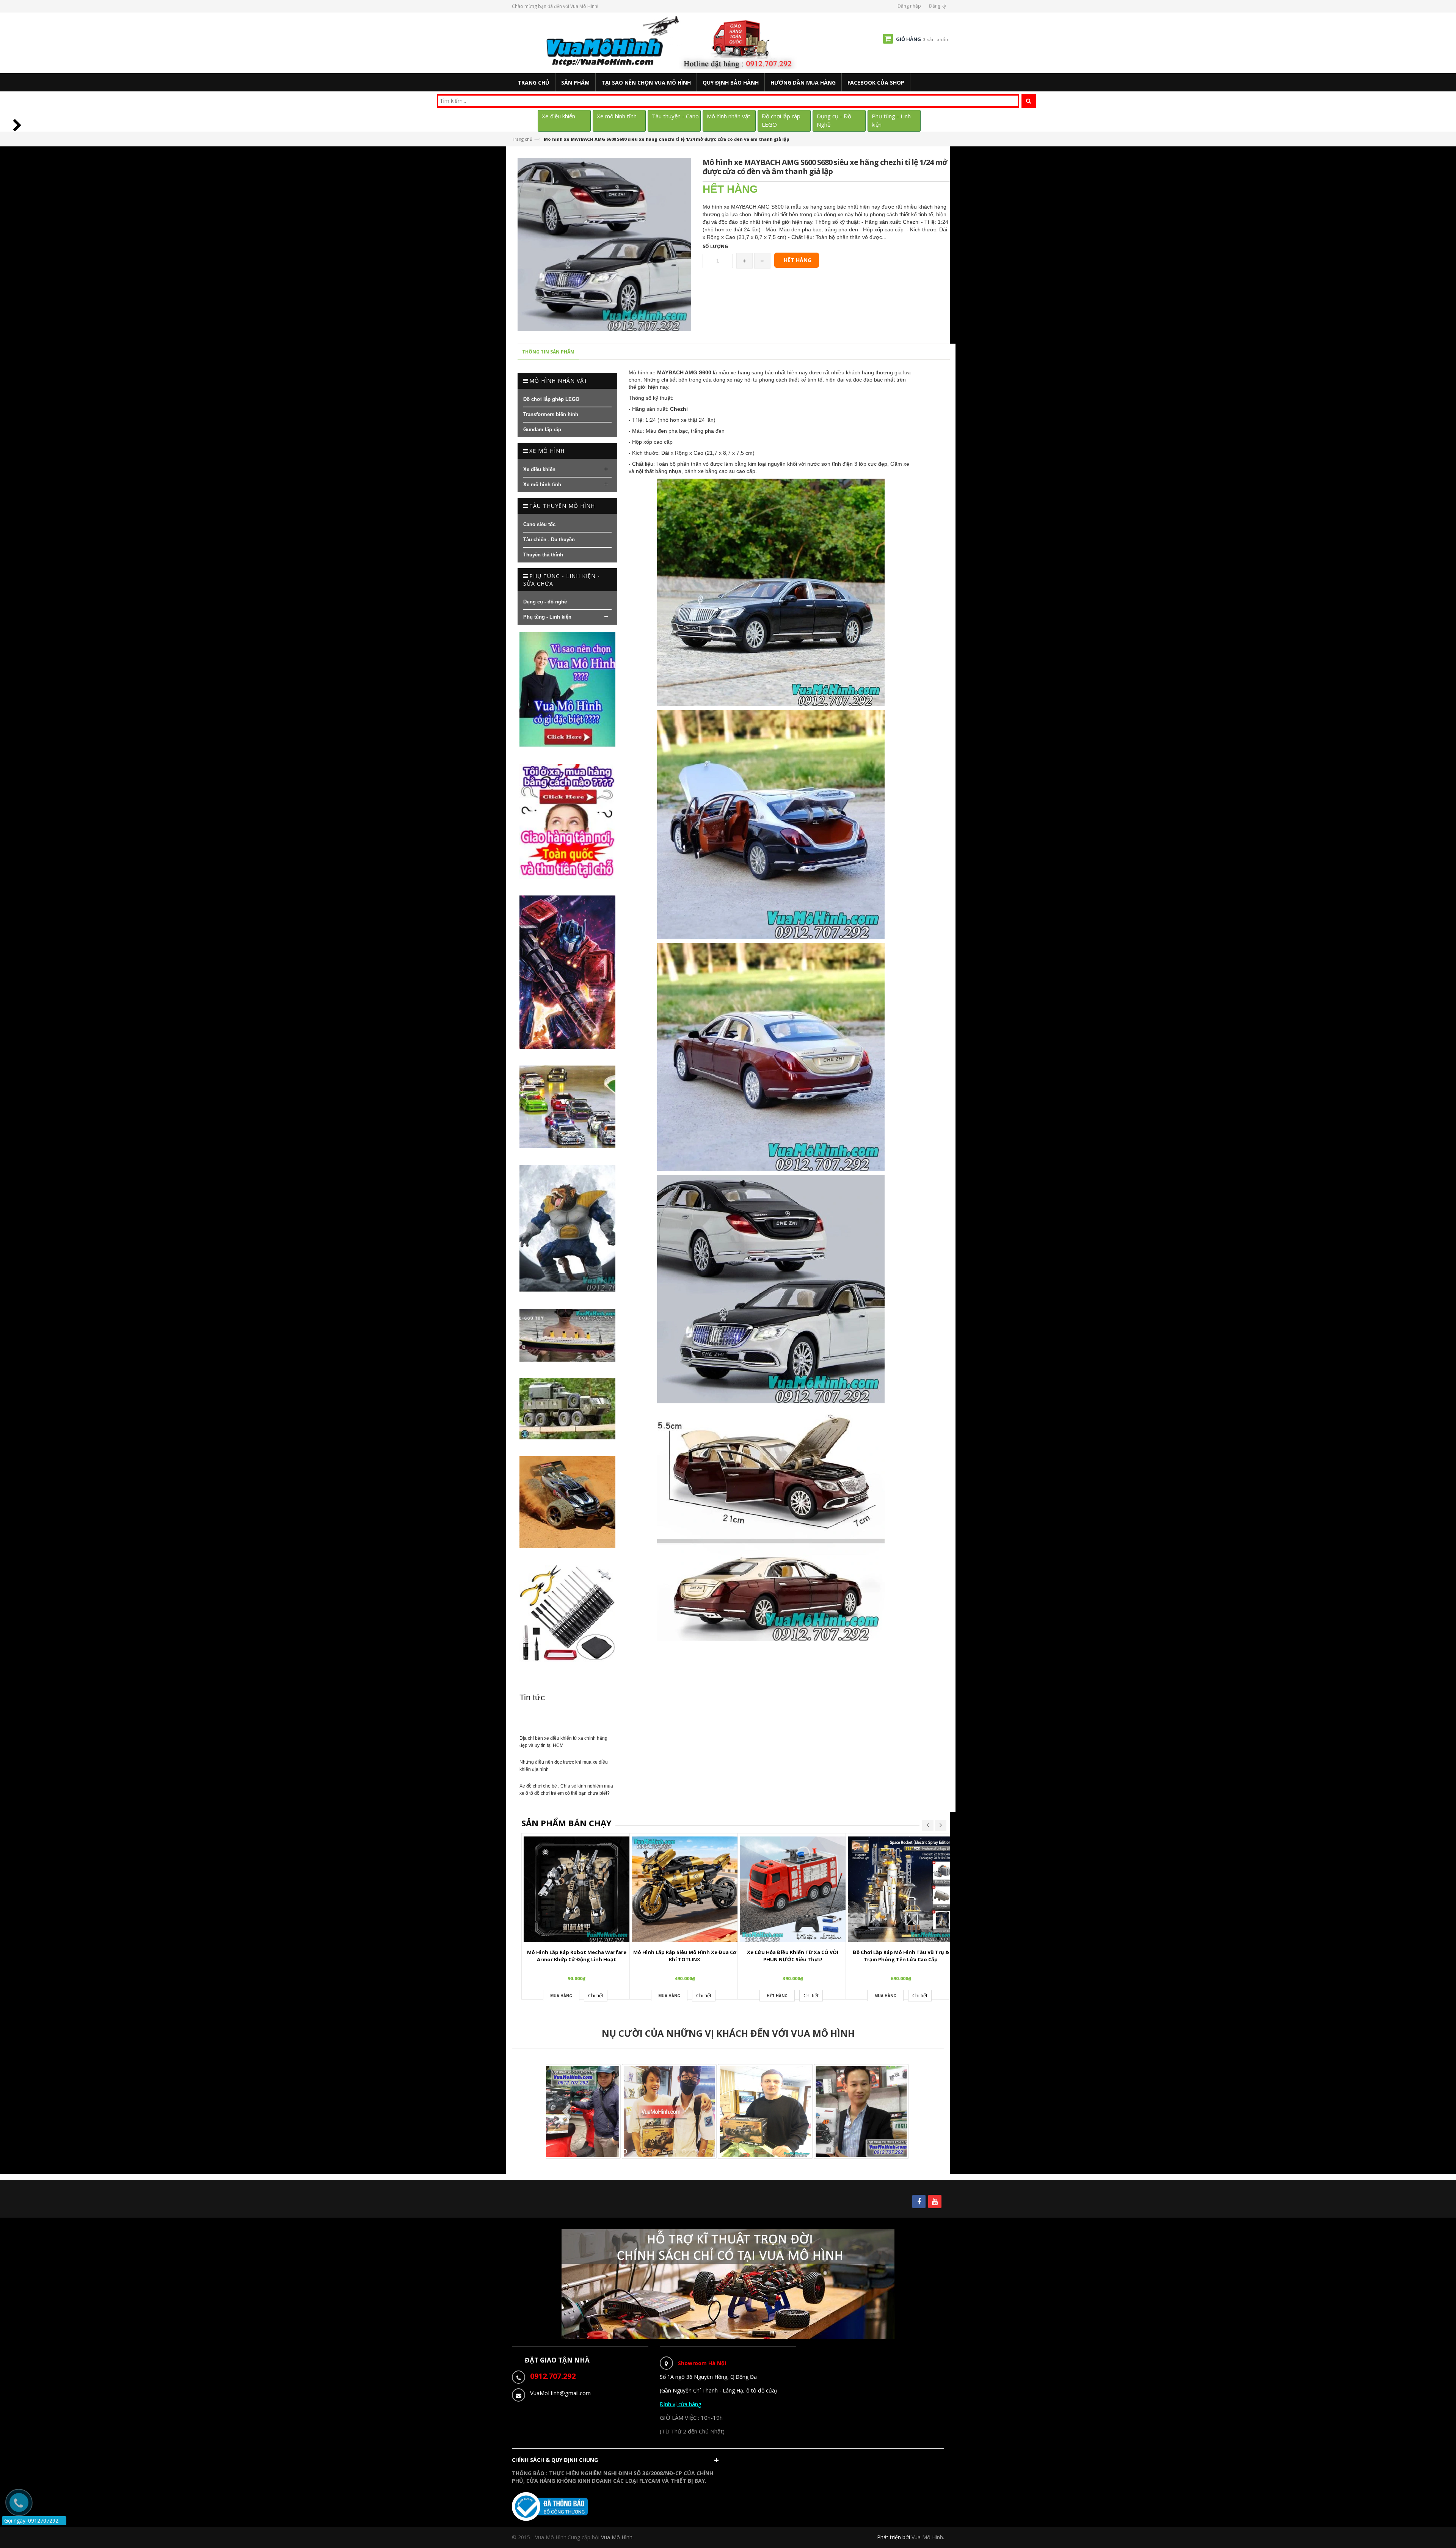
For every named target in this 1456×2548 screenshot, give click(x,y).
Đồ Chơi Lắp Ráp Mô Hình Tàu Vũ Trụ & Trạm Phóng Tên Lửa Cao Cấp (901, 1956)
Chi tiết (596, 1995)
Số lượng (715, 246)
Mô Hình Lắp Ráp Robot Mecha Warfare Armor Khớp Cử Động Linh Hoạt (577, 1956)
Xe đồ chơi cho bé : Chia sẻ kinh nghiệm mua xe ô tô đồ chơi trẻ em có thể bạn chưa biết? (566, 1790)
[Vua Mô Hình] (672, 42)
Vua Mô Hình (927, 2537)
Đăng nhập (909, 6)
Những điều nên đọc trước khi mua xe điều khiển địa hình (564, 1766)
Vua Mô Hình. (617, 2537)
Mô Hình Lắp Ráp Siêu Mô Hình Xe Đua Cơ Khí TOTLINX (685, 1956)
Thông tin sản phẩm (548, 352)
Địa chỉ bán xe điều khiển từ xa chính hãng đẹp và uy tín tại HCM (563, 1742)
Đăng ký (937, 6)
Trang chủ (522, 139)
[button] (617, 2462)
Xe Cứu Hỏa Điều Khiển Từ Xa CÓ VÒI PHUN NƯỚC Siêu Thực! (793, 1956)
